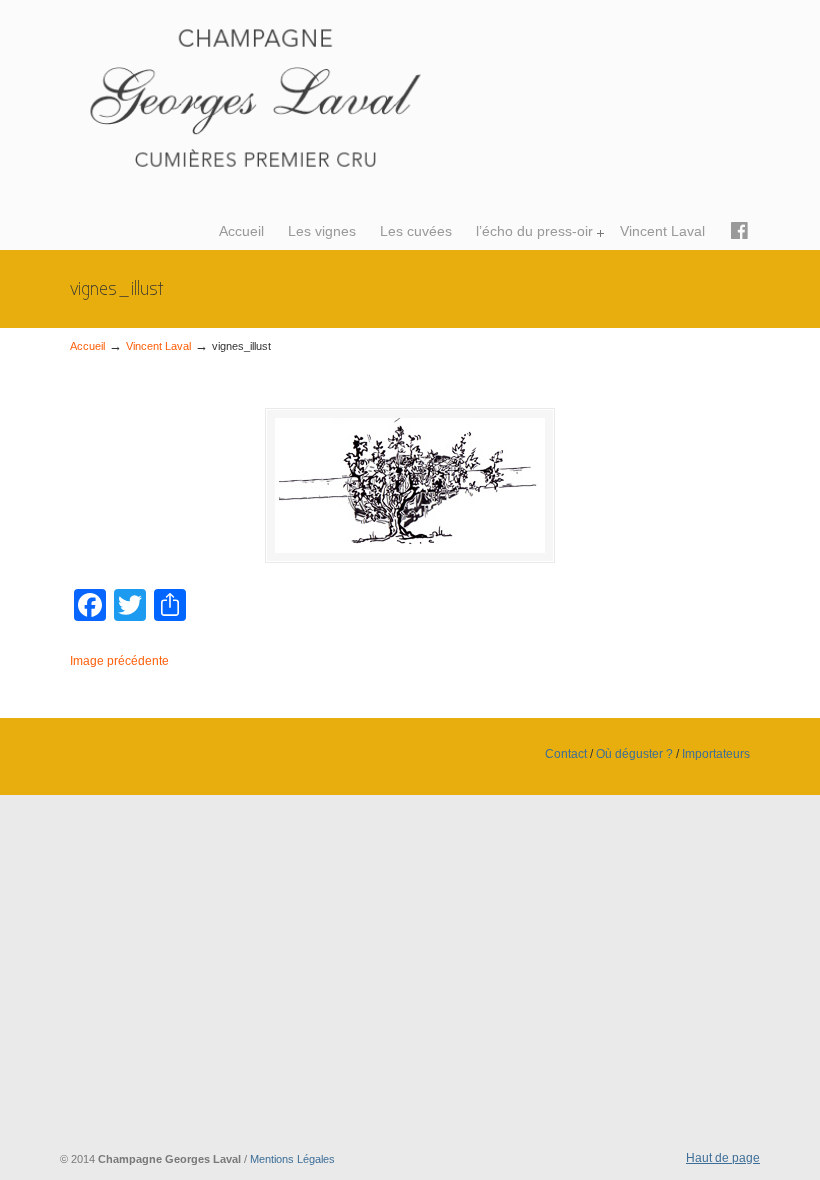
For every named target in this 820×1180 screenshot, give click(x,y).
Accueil (87, 346)
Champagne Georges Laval (290, 96)
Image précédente (119, 661)
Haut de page (723, 1158)
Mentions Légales (292, 1159)
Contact (566, 754)
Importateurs (716, 754)
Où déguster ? (634, 754)
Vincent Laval (158, 346)
